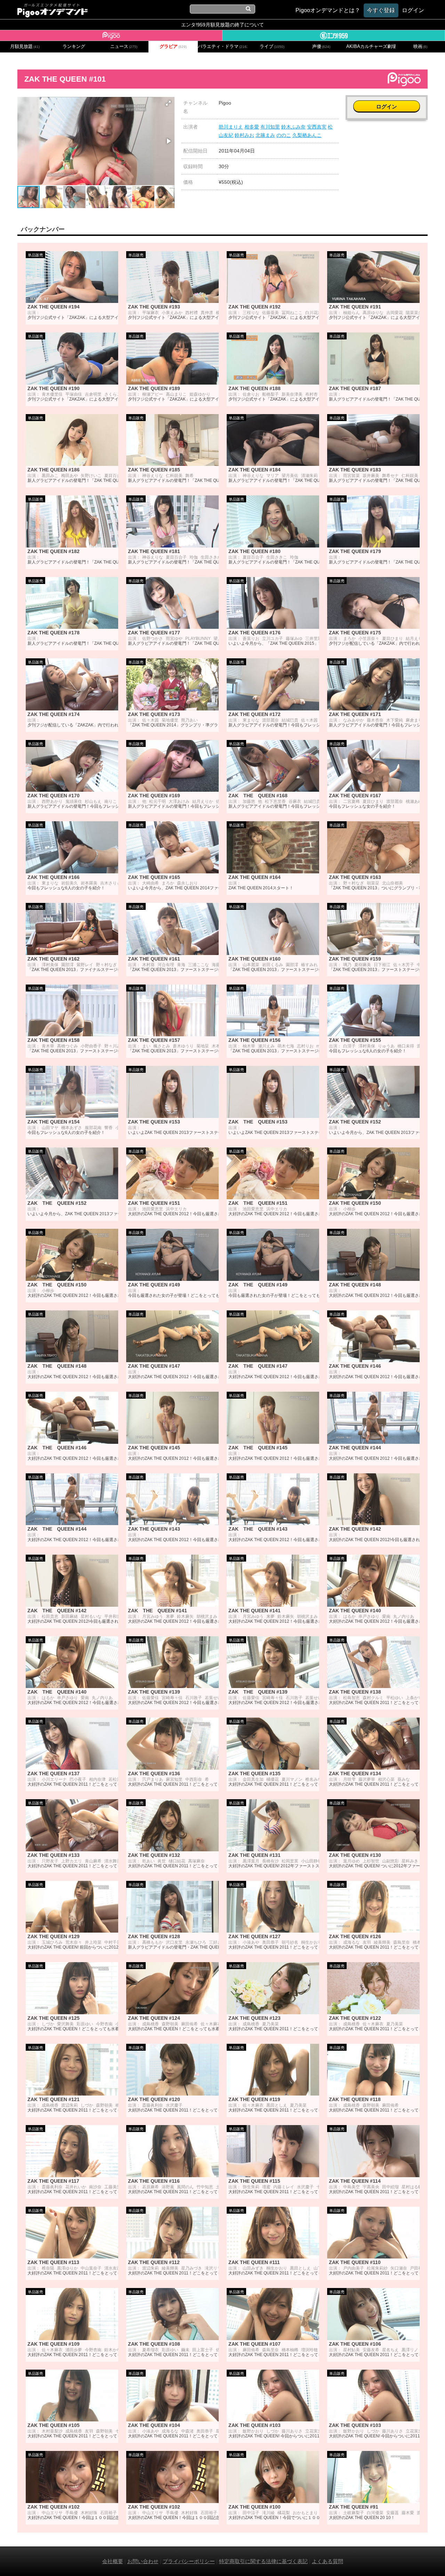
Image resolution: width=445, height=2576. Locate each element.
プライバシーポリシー (189, 2561)
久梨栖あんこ (307, 135)
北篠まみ (265, 135)
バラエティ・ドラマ (222, 47)
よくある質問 (327, 2561)
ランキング (74, 47)
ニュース (124, 47)
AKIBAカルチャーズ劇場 (371, 47)
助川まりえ (231, 127)
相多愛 (252, 127)
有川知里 (270, 127)
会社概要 (113, 2561)
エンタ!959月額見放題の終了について (222, 25)
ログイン (387, 106)
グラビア (173, 47)
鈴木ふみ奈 (293, 127)
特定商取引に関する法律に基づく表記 (263, 2561)
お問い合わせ (143, 2561)
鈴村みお (244, 135)
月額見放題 (25, 47)
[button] (168, 103)
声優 (321, 47)
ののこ (284, 135)
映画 (420, 47)
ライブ (272, 47)
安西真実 (317, 127)
